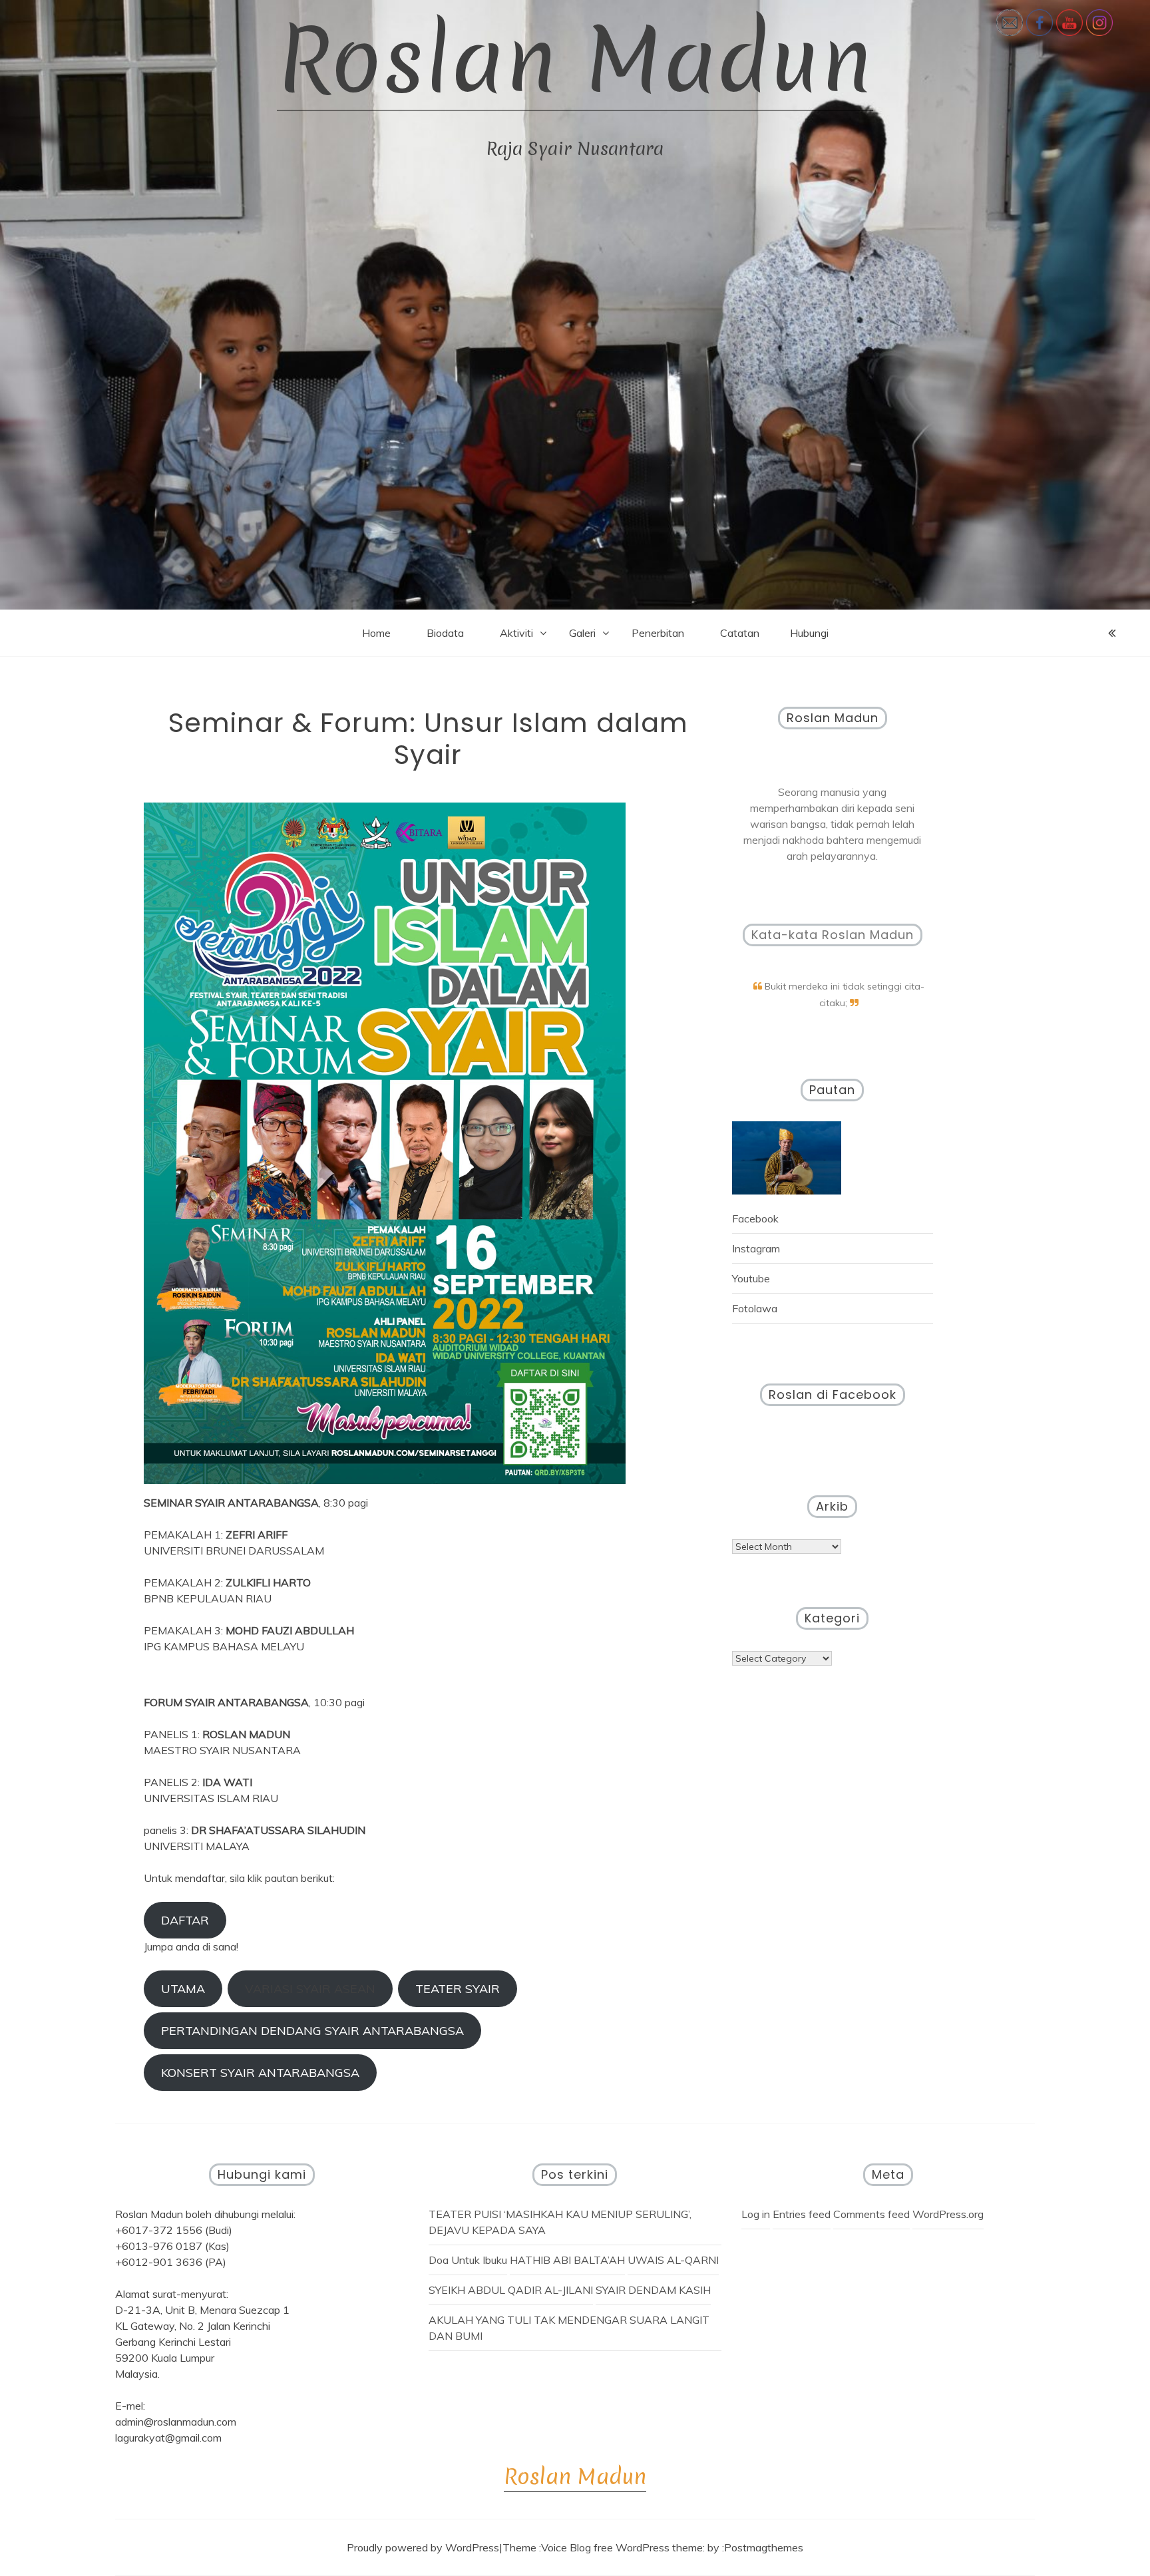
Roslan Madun (575, 60)
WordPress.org (948, 2214)
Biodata (445, 633)
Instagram (756, 1248)
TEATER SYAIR (458, 1989)
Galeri (582, 633)
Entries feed (802, 2214)
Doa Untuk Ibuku (468, 2260)
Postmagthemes (764, 2547)
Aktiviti (516, 633)
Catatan (740, 633)
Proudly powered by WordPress (423, 2547)
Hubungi (809, 633)
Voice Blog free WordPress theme (622, 2547)
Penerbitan (658, 633)
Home (376, 633)
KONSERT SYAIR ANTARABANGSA (260, 2073)
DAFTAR (185, 1920)
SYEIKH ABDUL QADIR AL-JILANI (511, 2290)
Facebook (755, 1218)
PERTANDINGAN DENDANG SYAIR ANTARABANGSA (312, 2031)
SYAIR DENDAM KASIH (653, 2290)
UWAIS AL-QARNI (673, 2260)
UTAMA (183, 1989)
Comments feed (871, 2214)
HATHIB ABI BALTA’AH (567, 2260)
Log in (756, 2214)
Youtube (751, 1278)
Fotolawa (755, 1308)
